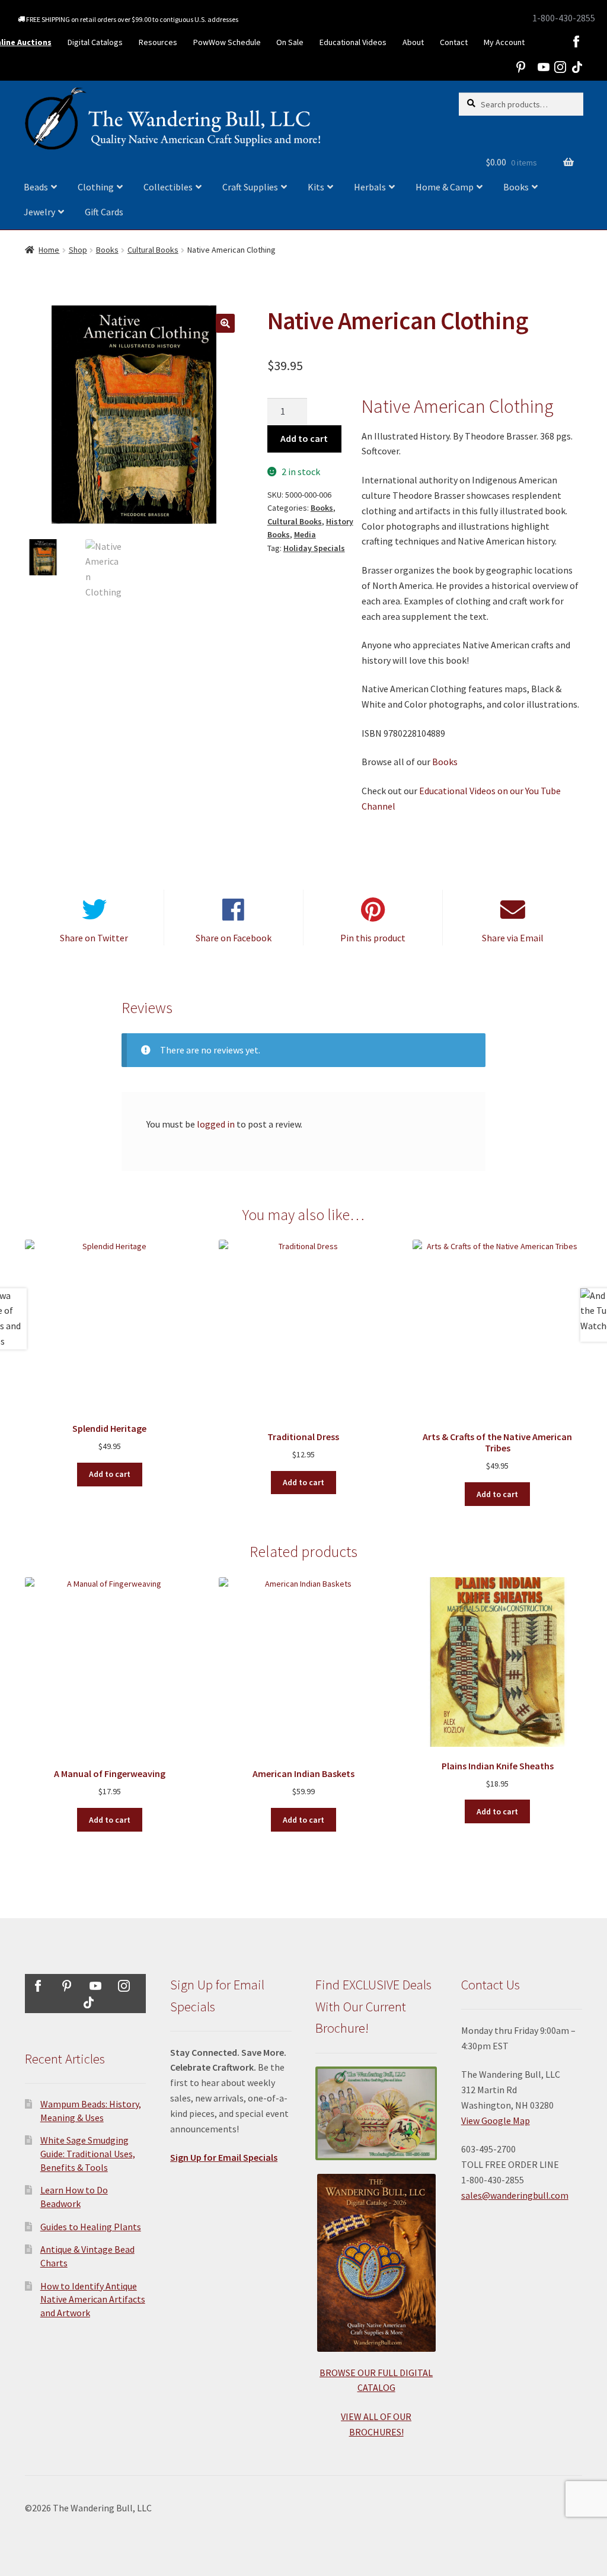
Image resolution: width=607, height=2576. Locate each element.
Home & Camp (445, 187)
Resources (158, 42)
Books (516, 187)
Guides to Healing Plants (91, 2227)
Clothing (96, 187)
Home (49, 250)
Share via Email (513, 938)
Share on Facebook (234, 938)
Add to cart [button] (110, 1474)
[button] (225, 323)
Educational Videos (353, 42)
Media (305, 534)
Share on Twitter (94, 938)
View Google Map (496, 2120)
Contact (454, 42)
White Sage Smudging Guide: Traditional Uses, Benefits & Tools (88, 2153)
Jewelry (39, 212)
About (413, 42)
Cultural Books (153, 250)
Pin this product (373, 938)
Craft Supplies (250, 187)
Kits (316, 187)
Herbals (370, 187)
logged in (216, 1124)
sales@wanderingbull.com (515, 2195)
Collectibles (168, 187)
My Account (504, 42)
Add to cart (304, 438)
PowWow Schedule (227, 42)
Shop (78, 250)
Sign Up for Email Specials (224, 2157)
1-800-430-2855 (564, 18)
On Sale (290, 42)
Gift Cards (104, 212)
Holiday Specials (314, 548)
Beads (36, 187)
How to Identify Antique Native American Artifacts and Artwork (93, 2299)
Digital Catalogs (95, 42)
